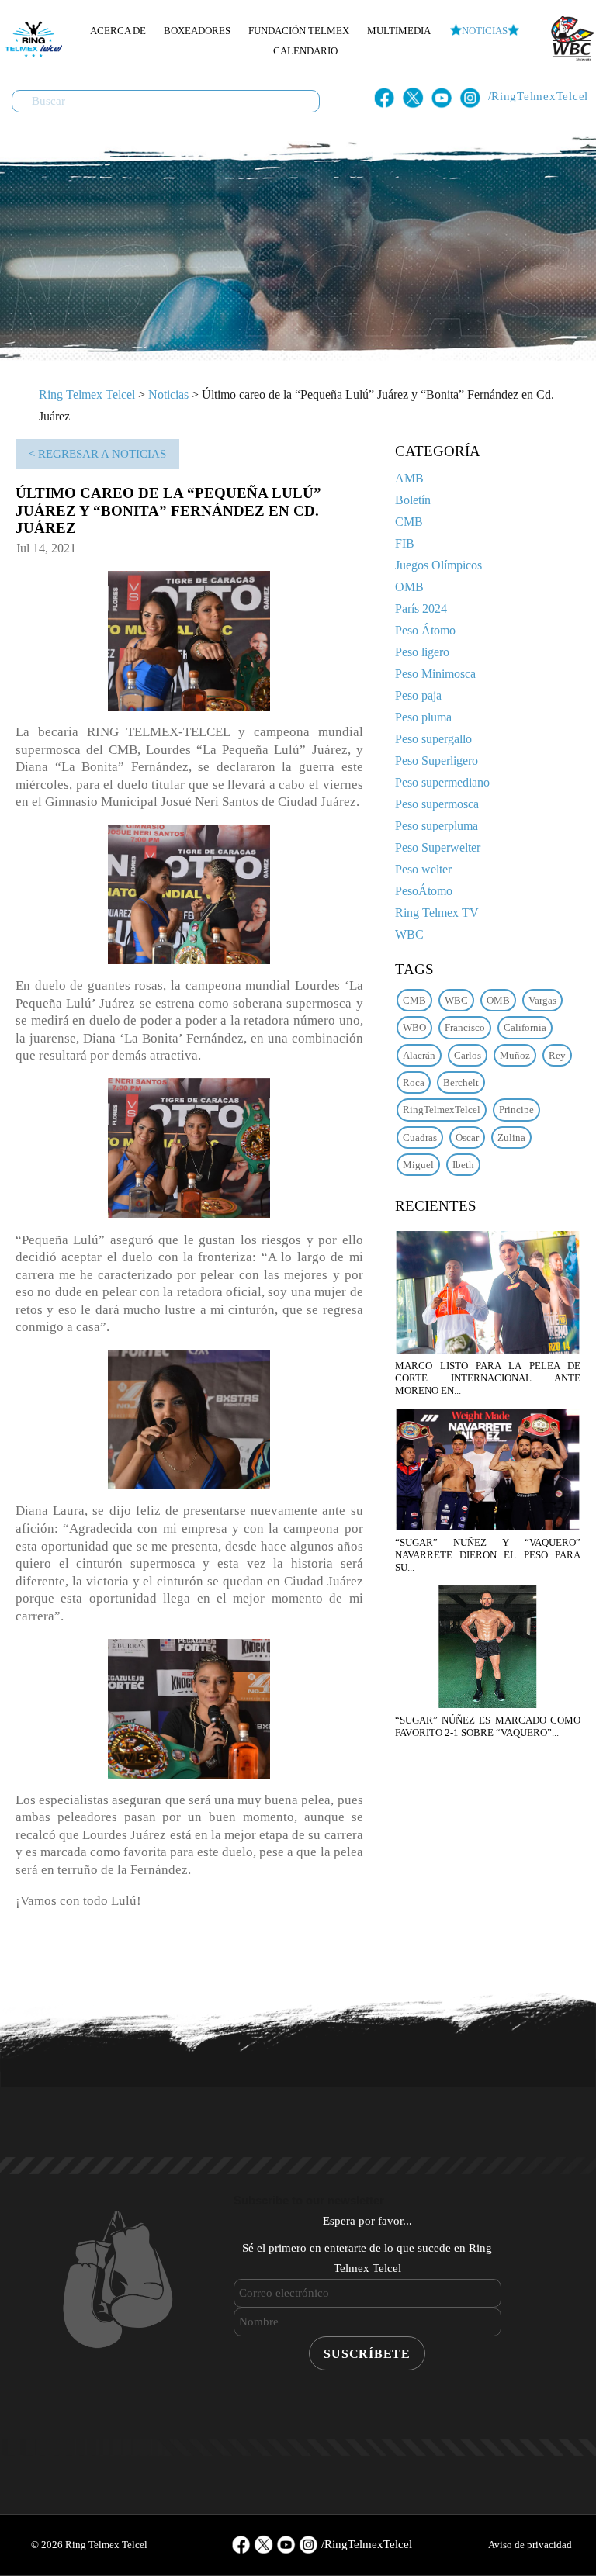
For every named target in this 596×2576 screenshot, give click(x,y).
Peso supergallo (433, 739)
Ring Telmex (31, 39)
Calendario (305, 51)
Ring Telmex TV (437, 913)
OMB (409, 587)
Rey (557, 1055)
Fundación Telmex (299, 31)
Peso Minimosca (435, 674)
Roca (414, 1082)
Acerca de (118, 31)
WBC (409, 934)
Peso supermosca (437, 804)
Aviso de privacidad (530, 2545)
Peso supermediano (442, 782)
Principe (516, 1110)
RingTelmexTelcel (442, 1110)
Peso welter (423, 869)
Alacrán (419, 1055)
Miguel (418, 1165)
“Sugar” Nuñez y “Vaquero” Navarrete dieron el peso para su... (488, 1555)
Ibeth (463, 1165)
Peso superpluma (437, 826)
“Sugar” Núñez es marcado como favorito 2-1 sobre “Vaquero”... (488, 1726)
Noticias (485, 31)
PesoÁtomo (424, 891)
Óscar (467, 1138)
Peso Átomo (425, 630)
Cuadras (420, 1138)
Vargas (542, 1000)
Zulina (511, 1138)
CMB (409, 522)
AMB (409, 478)
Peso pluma (423, 717)
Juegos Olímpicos (438, 565)
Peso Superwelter (438, 847)
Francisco (465, 1027)
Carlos (468, 1055)
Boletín (413, 500)
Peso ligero (422, 652)
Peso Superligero (437, 761)
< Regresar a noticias (97, 454)
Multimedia (399, 31)
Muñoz (515, 1055)
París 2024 (421, 609)
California (525, 1027)
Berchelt (461, 1082)
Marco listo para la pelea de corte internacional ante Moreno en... (488, 1378)
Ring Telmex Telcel (87, 394)
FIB (405, 543)
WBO (414, 1027)
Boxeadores (197, 31)
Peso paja (418, 695)
